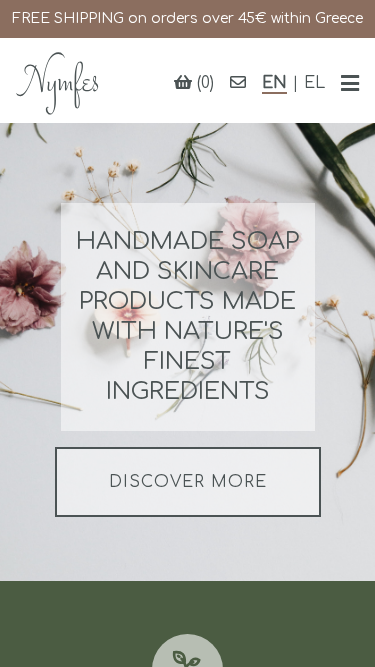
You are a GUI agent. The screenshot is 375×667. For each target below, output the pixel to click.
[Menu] (350, 83)
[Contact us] (238, 83)
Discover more (188, 482)
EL (314, 83)
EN (274, 83)
